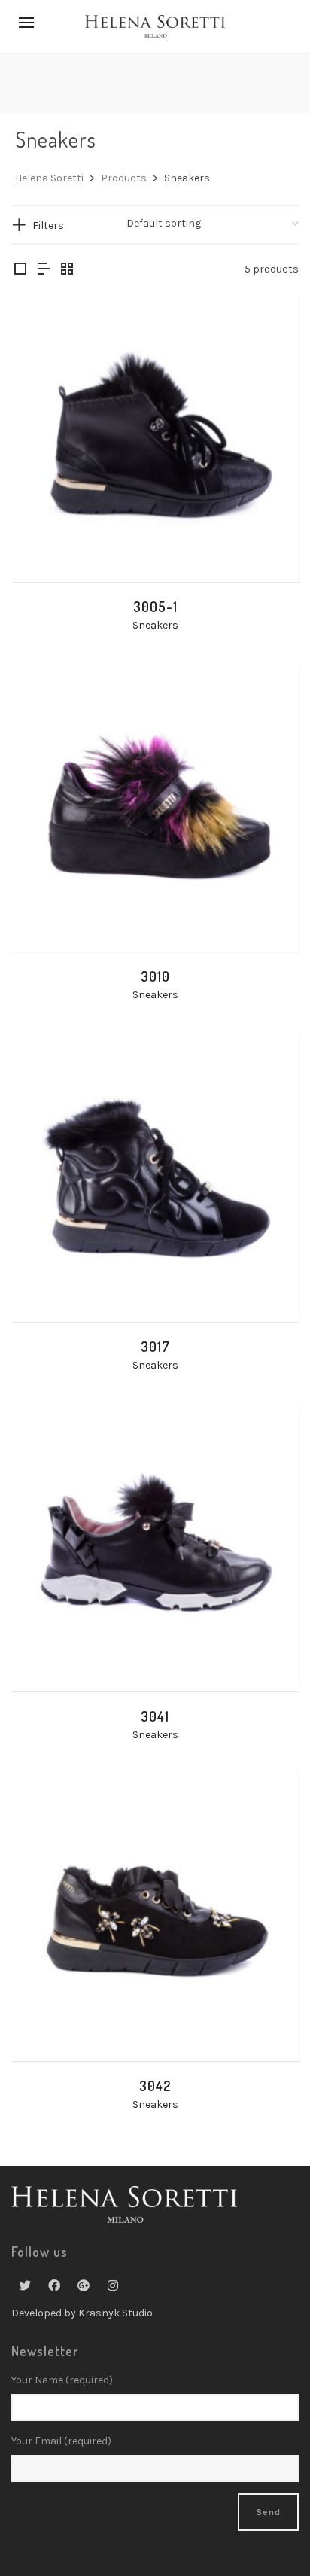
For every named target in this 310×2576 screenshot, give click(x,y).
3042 (155, 2086)
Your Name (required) (62, 2380)
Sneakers (155, 625)
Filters (48, 225)
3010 (155, 976)
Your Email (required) (61, 2441)
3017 (155, 1347)
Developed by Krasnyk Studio (82, 2313)
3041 (155, 1716)
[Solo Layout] (20, 270)
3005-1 (155, 607)
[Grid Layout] (67, 270)
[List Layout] (44, 270)
